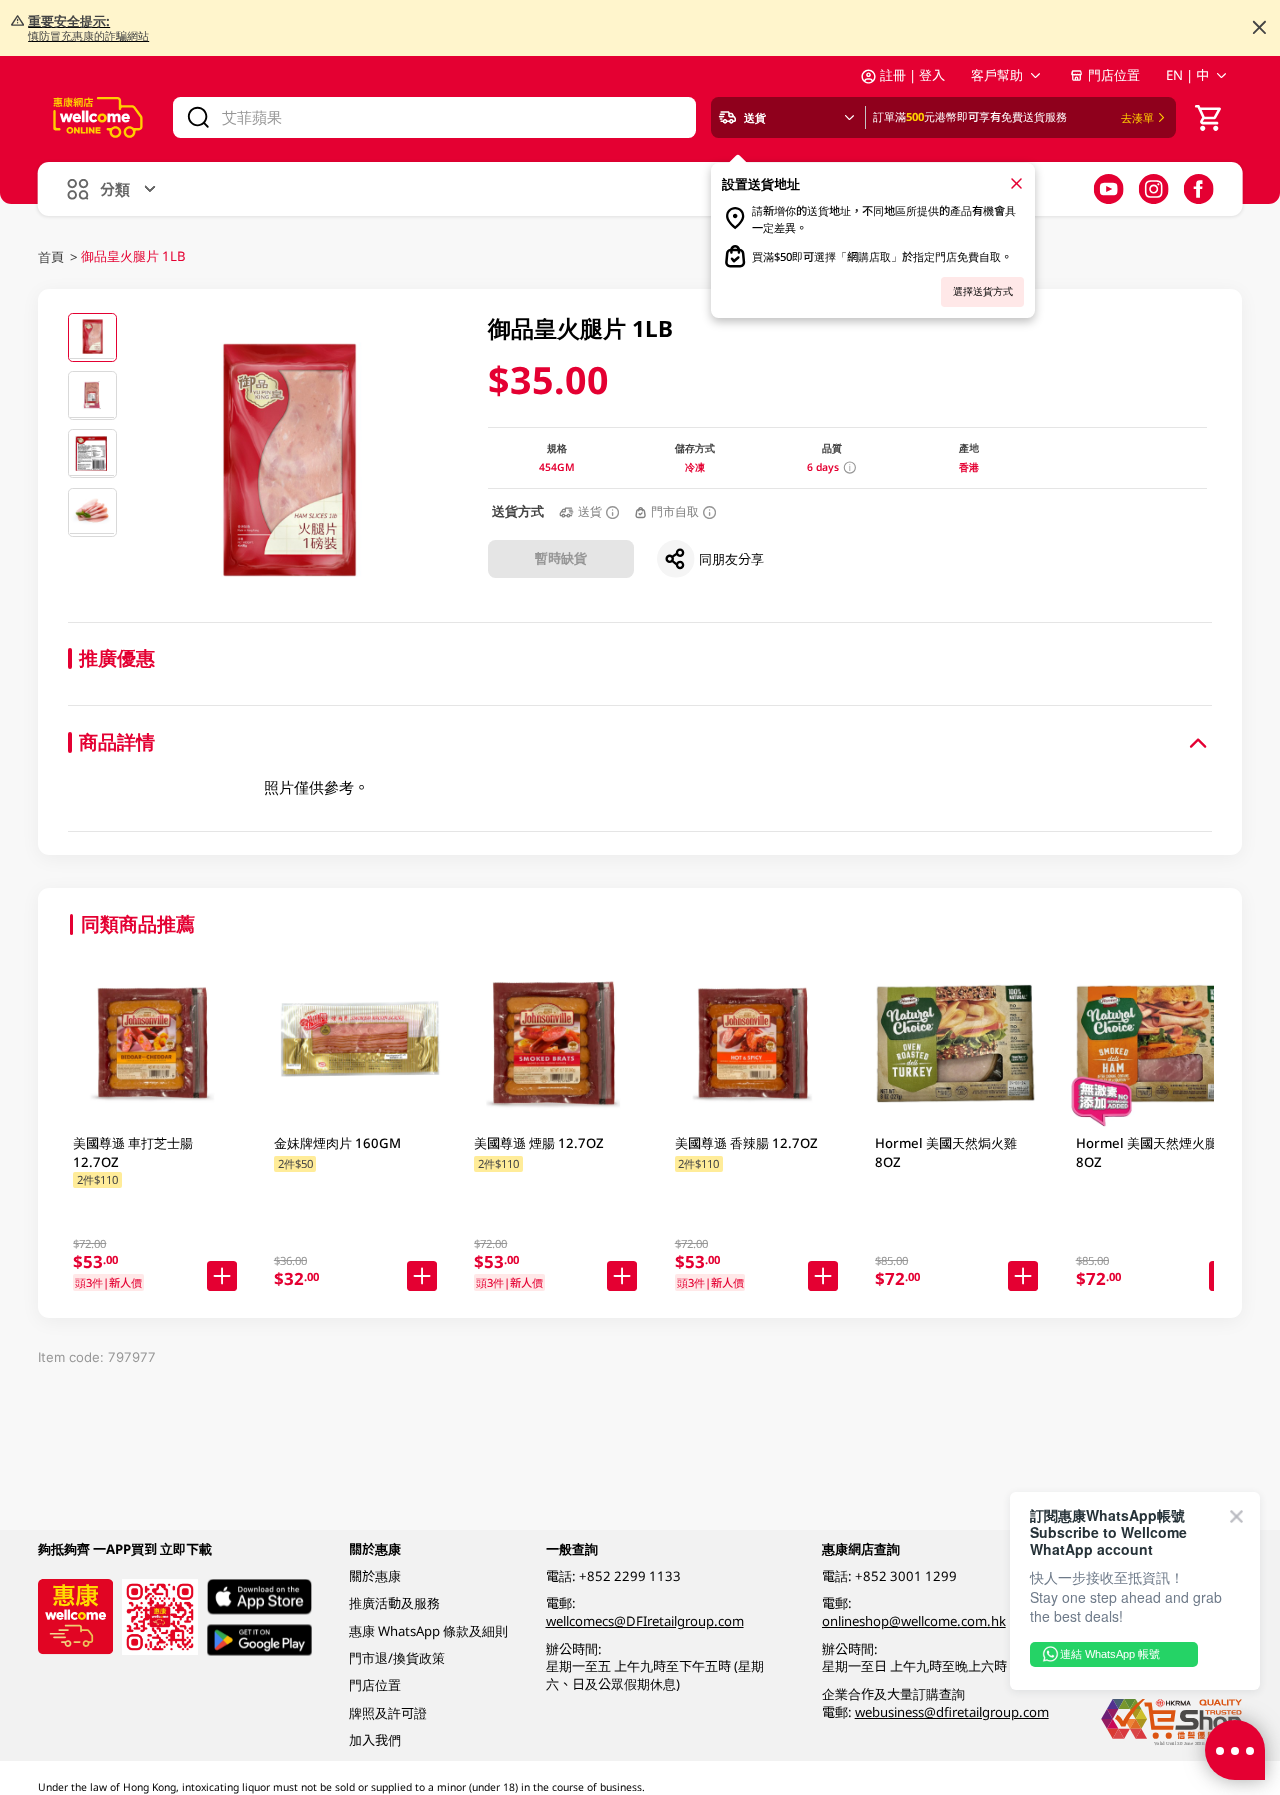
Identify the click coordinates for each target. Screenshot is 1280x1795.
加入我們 (375, 1740)
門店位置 (1114, 75)
